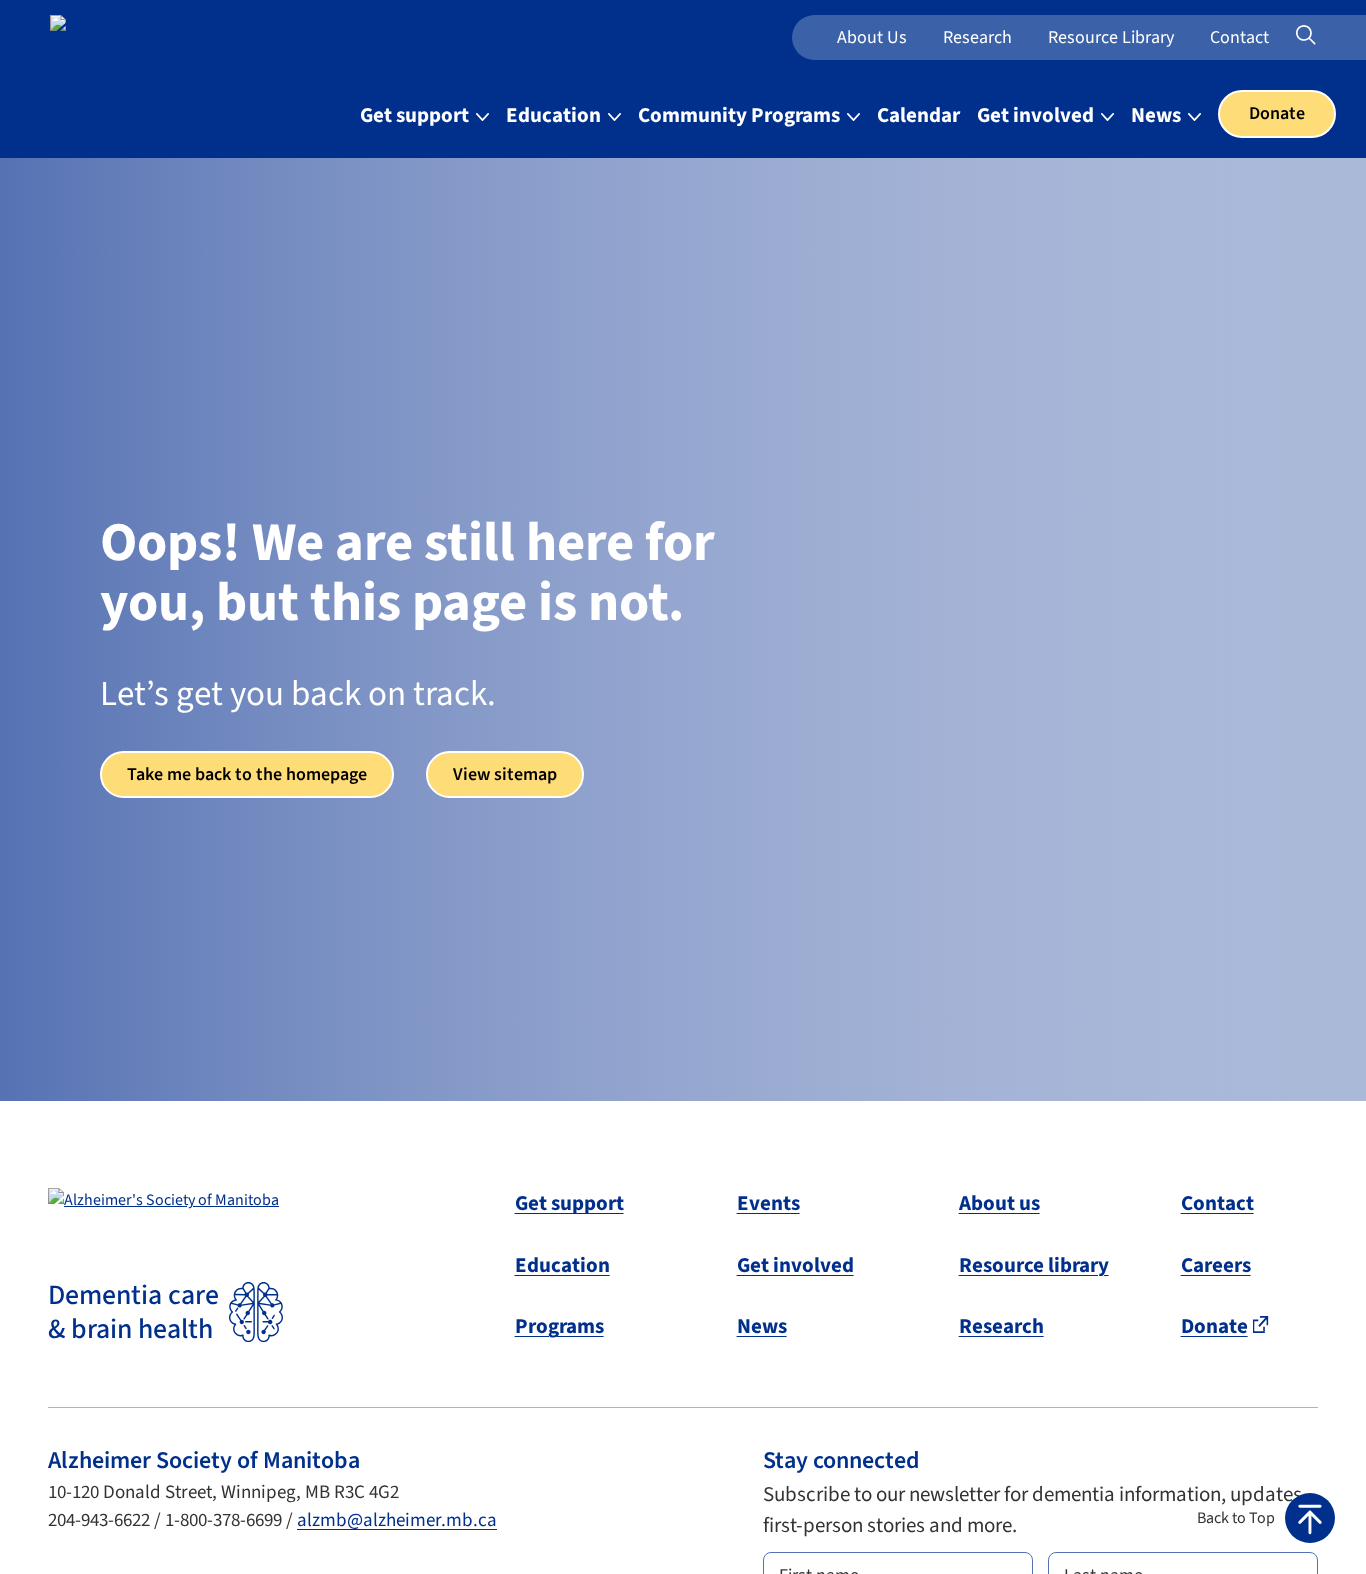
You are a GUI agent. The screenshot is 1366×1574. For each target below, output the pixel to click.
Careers (1216, 1265)
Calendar (918, 115)
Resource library (1034, 1265)
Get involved (795, 1265)
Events (768, 1203)
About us (872, 37)
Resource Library (1111, 37)
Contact (1239, 37)
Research (977, 37)
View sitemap (505, 774)
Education (562, 1265)
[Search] (1332, 36)
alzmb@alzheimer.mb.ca (397, 1520)
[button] (1266, 1518)
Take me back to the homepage (247, 774)
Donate (1277, 113)
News (762, 1326)
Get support (569, 1203)
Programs (559, 1326)
